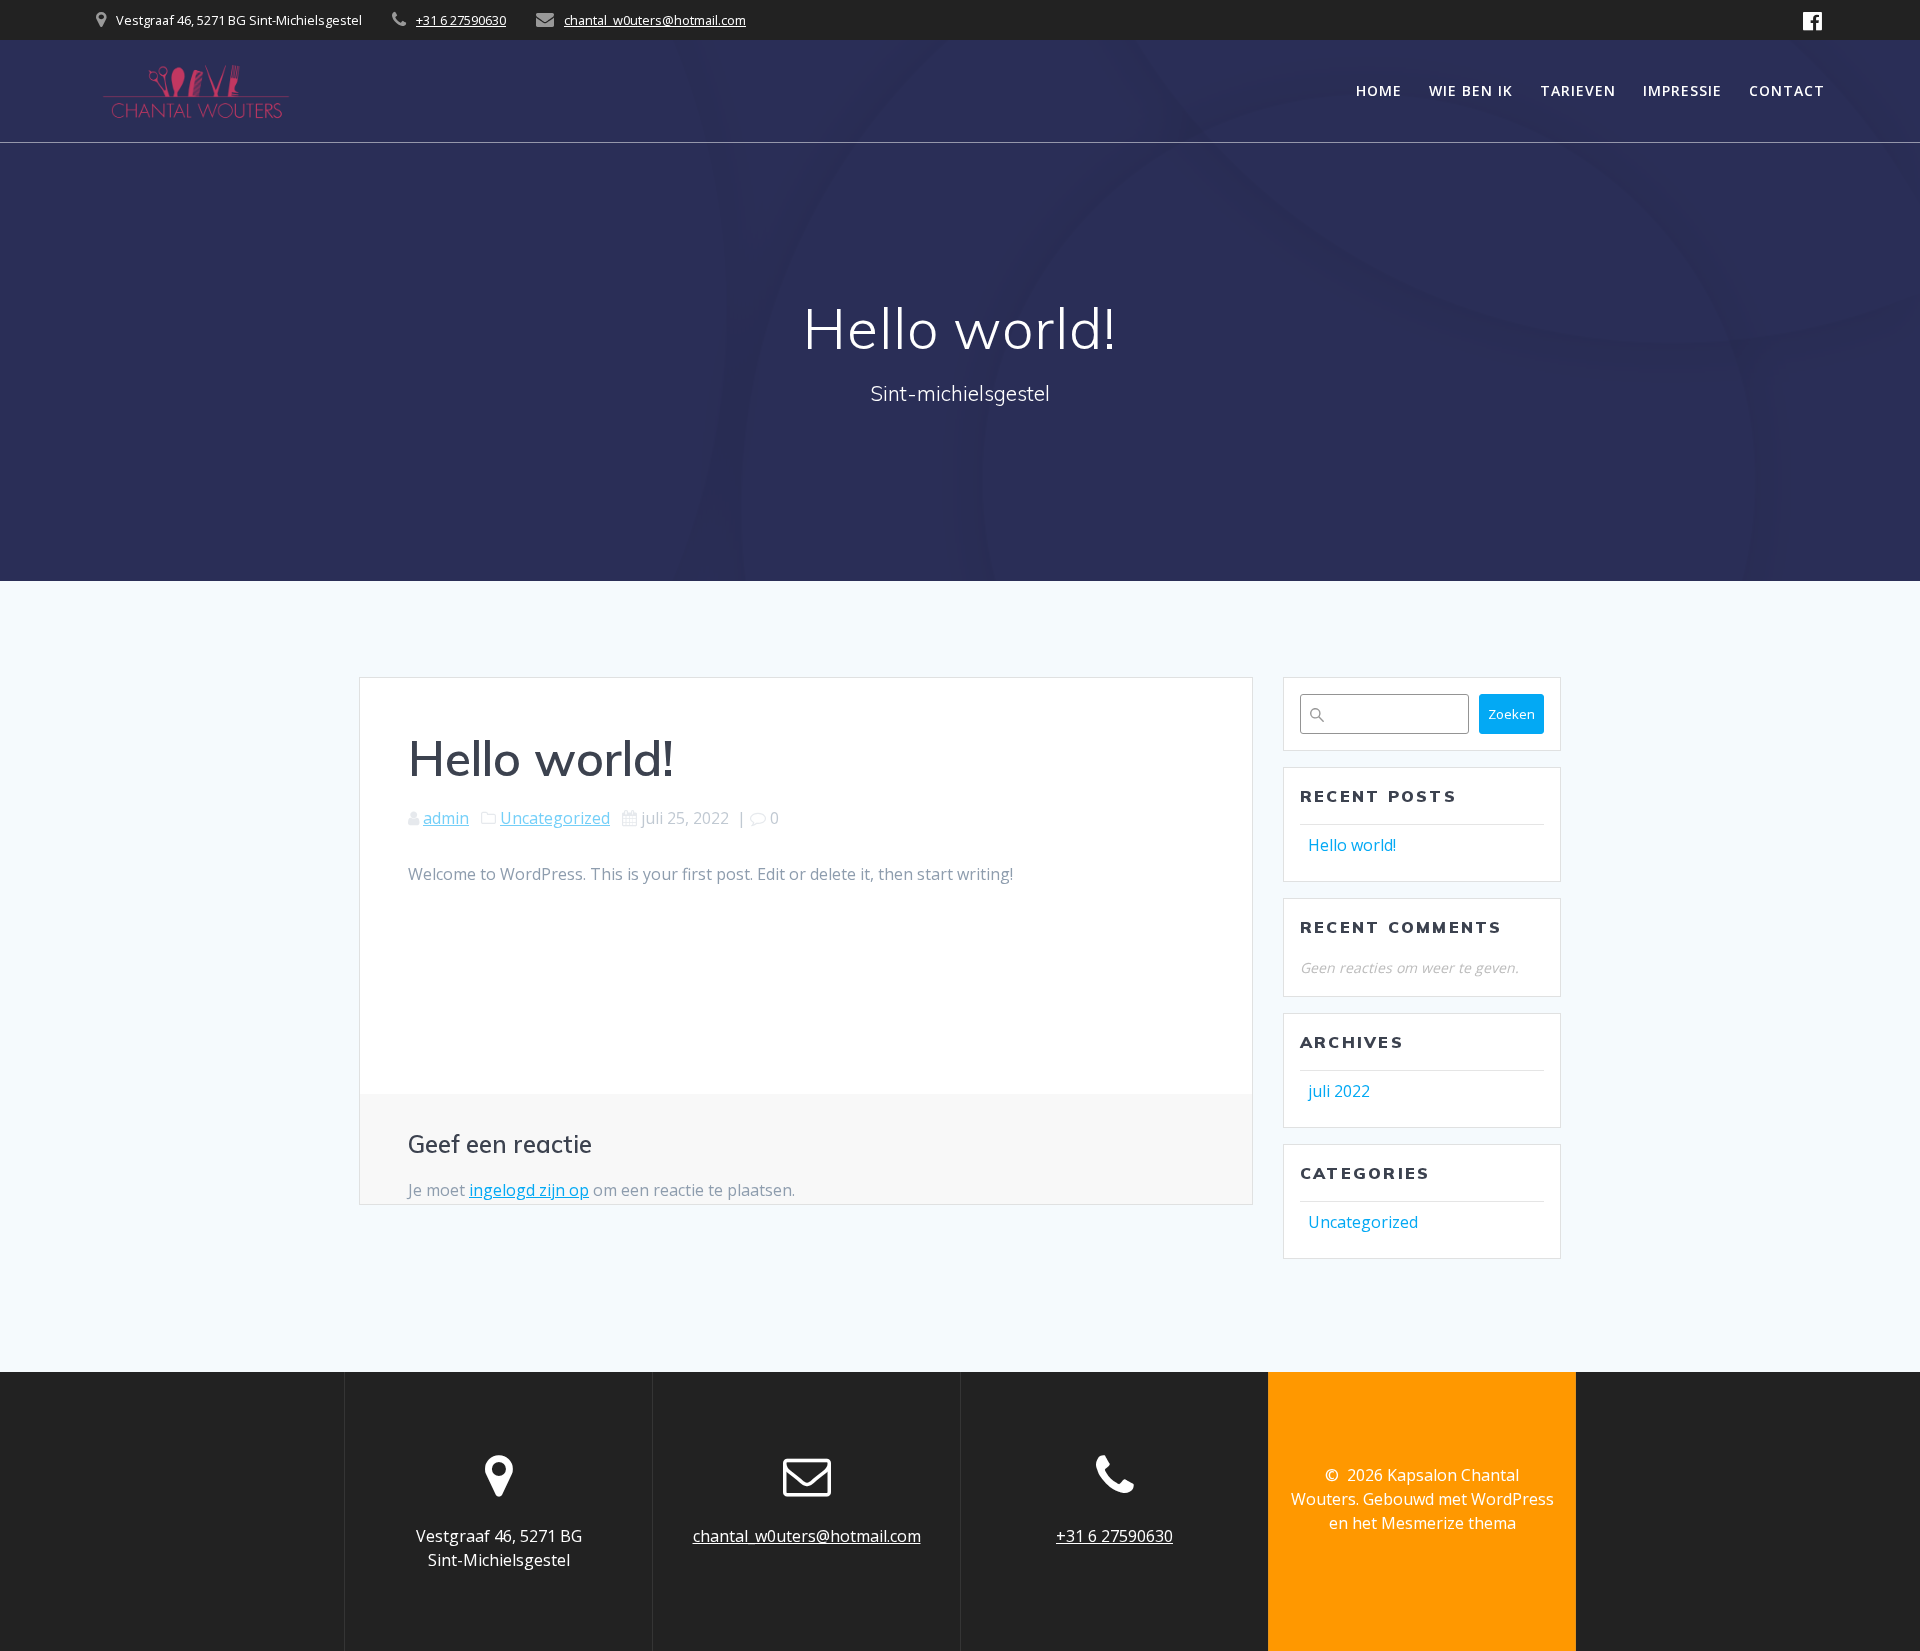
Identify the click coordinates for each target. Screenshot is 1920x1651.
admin (446, 818)
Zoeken (1511, 714)
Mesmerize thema (1448, 1523)
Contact (1787, 90)
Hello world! (1352, 845)
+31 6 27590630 (461, 20)
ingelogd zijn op (529, 1190)
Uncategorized (555, 818)
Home (1379, 90)
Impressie (1682, 90)
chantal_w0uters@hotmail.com (655, 20)
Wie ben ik (1471, 90)
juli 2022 (1339, 1091)
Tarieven (1578, 90)
